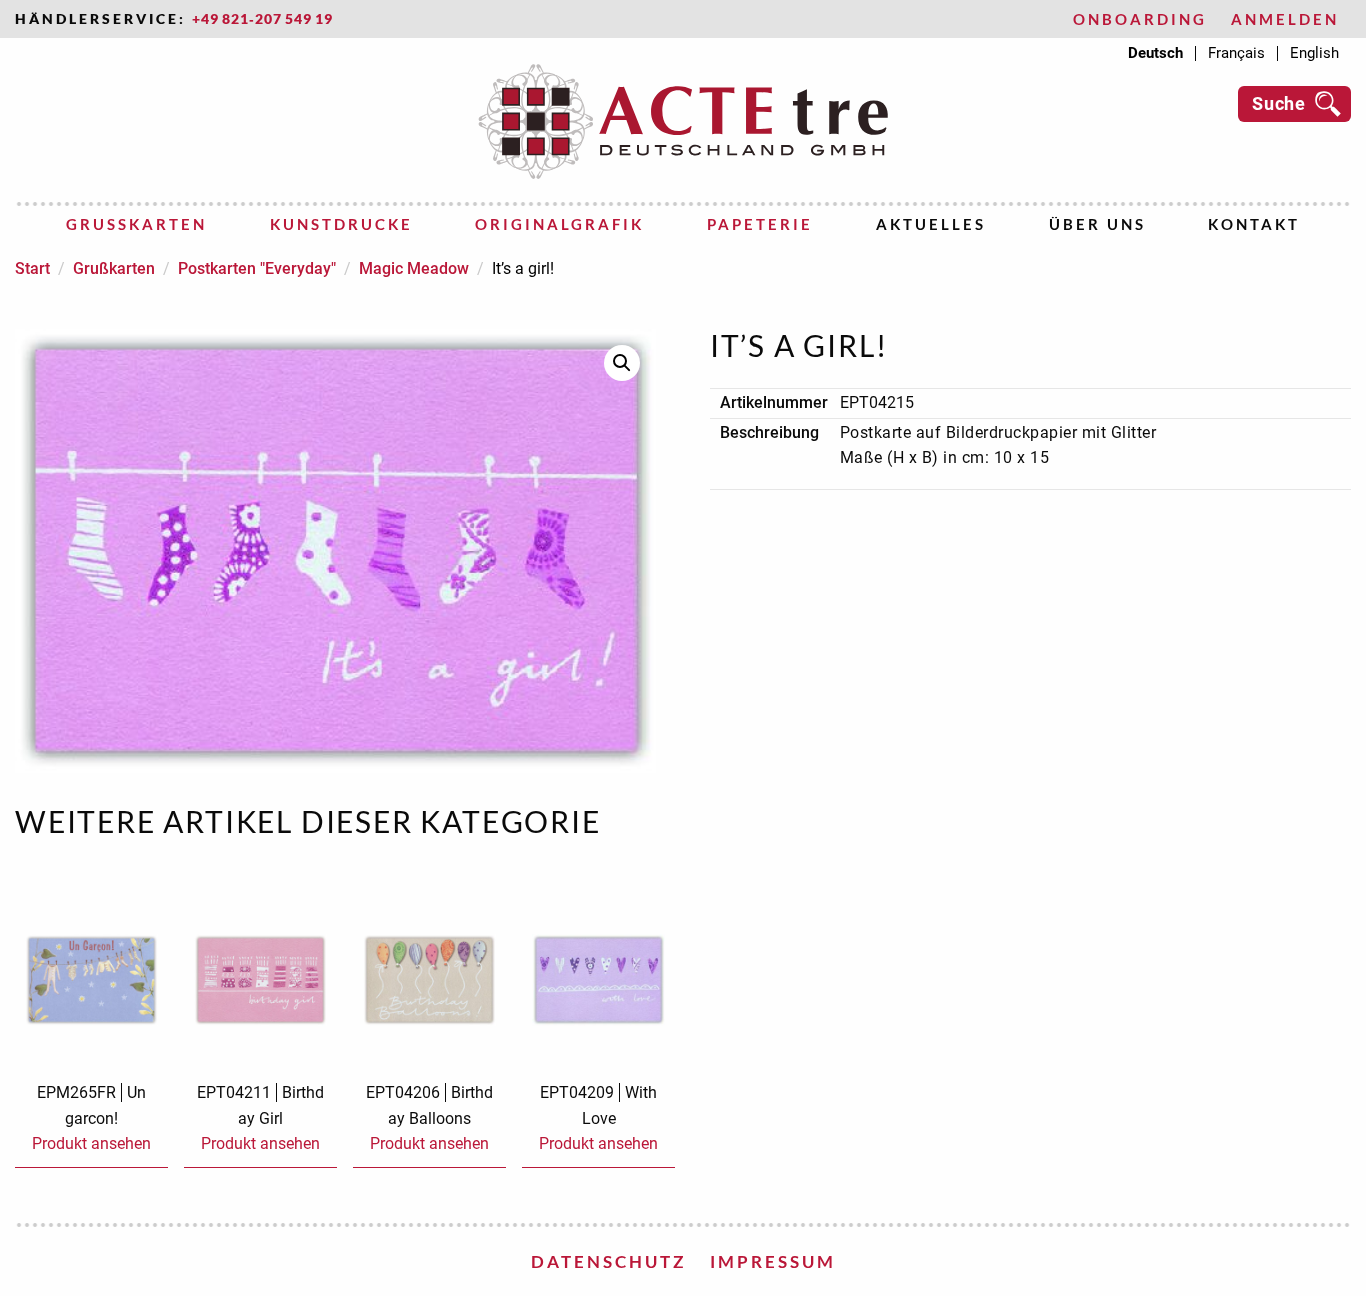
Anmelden (1285, 19)
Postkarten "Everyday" (257, 268)
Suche (1279, 103)
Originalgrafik (559, 224)
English (1314, 53)
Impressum (773, 1261)
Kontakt (1254, 224)
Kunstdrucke (341, 224)
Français (1236, 53)
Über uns (1097, 224)
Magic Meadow (414, 268)
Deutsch (1155, 53)
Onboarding (1140, 19)
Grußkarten (136, 224)
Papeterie (760, 224)
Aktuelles (931, 224)
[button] (622, 363)
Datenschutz (608, 1261)
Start (32, 268)
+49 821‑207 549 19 (262, 19)
